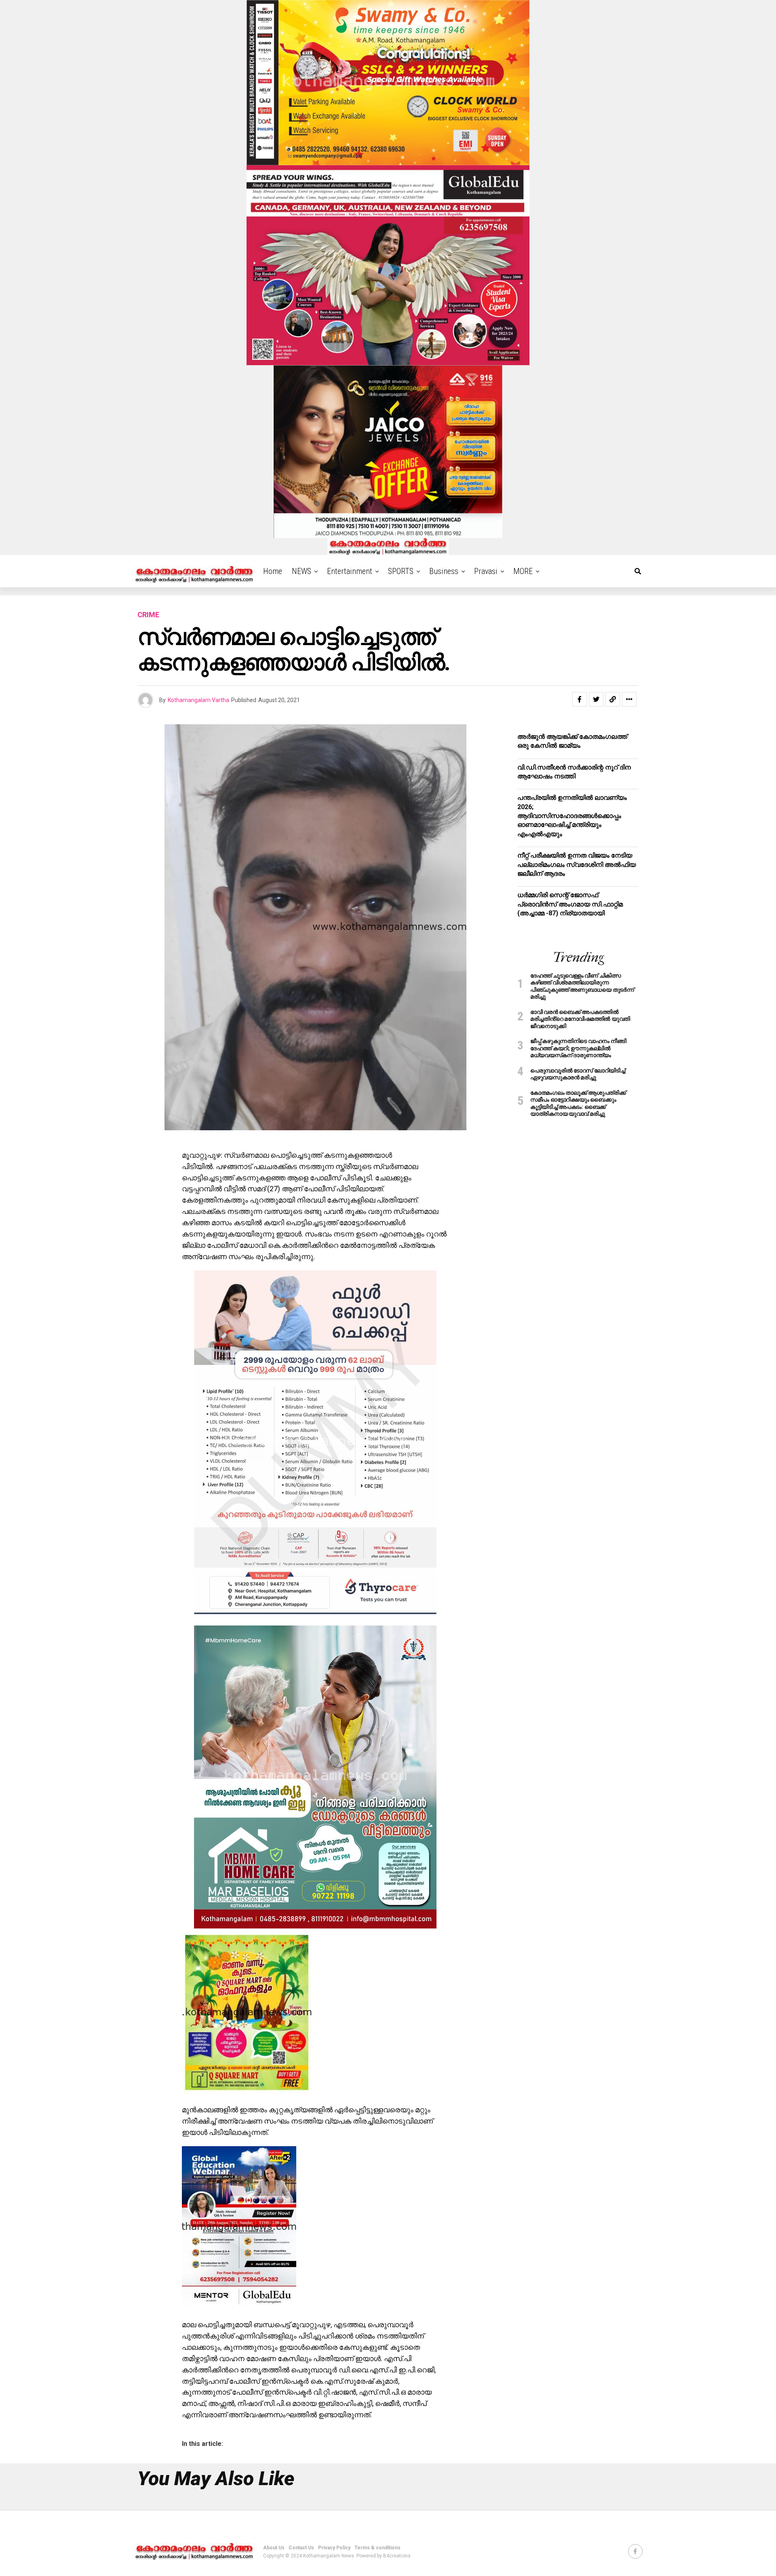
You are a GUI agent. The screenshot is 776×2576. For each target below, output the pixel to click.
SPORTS (401, 571)
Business (444, 571)
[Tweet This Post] (596, 699)
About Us (274, 2548)
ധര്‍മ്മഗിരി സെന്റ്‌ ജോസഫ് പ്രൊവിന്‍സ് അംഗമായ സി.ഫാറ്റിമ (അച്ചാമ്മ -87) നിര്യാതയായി (570, 904)
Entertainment (350, 571)
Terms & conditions (377, 2548)
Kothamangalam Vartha (198, 700)
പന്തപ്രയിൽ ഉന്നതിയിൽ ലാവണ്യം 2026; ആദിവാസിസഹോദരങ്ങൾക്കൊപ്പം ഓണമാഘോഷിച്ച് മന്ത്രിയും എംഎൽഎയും (572, 816)
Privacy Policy (334, 2548)
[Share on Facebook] (580, 699)
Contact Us (301, 2548)
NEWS (302, 571)
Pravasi (486, 571)
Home (273, 571)
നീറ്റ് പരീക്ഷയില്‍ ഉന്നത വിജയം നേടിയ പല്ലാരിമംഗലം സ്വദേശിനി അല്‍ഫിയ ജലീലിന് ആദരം (577, 864)
